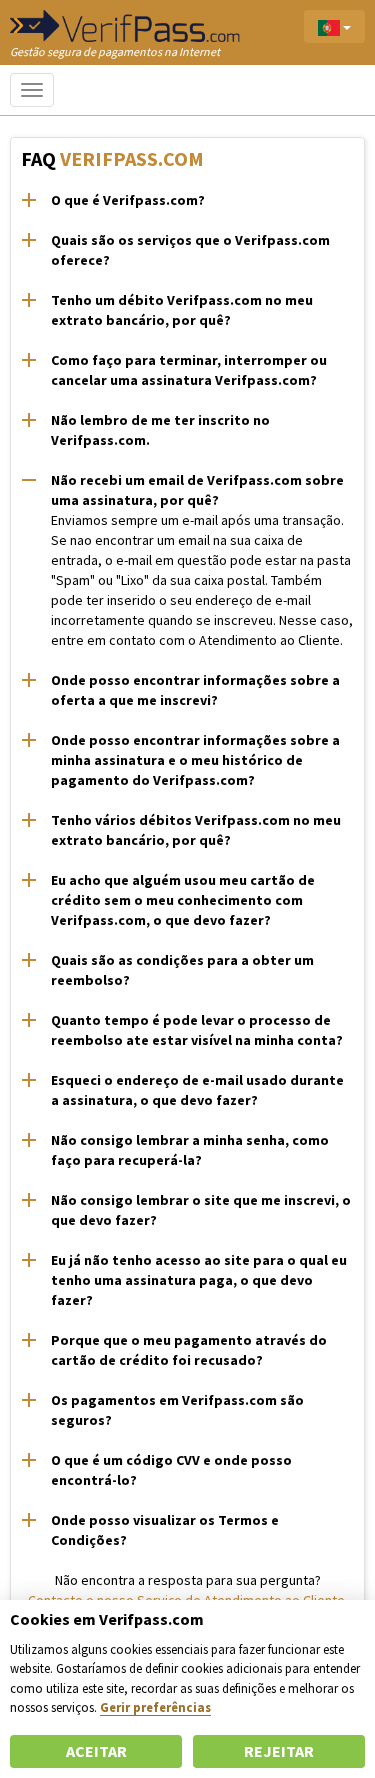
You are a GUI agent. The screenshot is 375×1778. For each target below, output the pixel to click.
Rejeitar (279, 1751)
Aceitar (96, 1751)
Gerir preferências (155, 1707)
